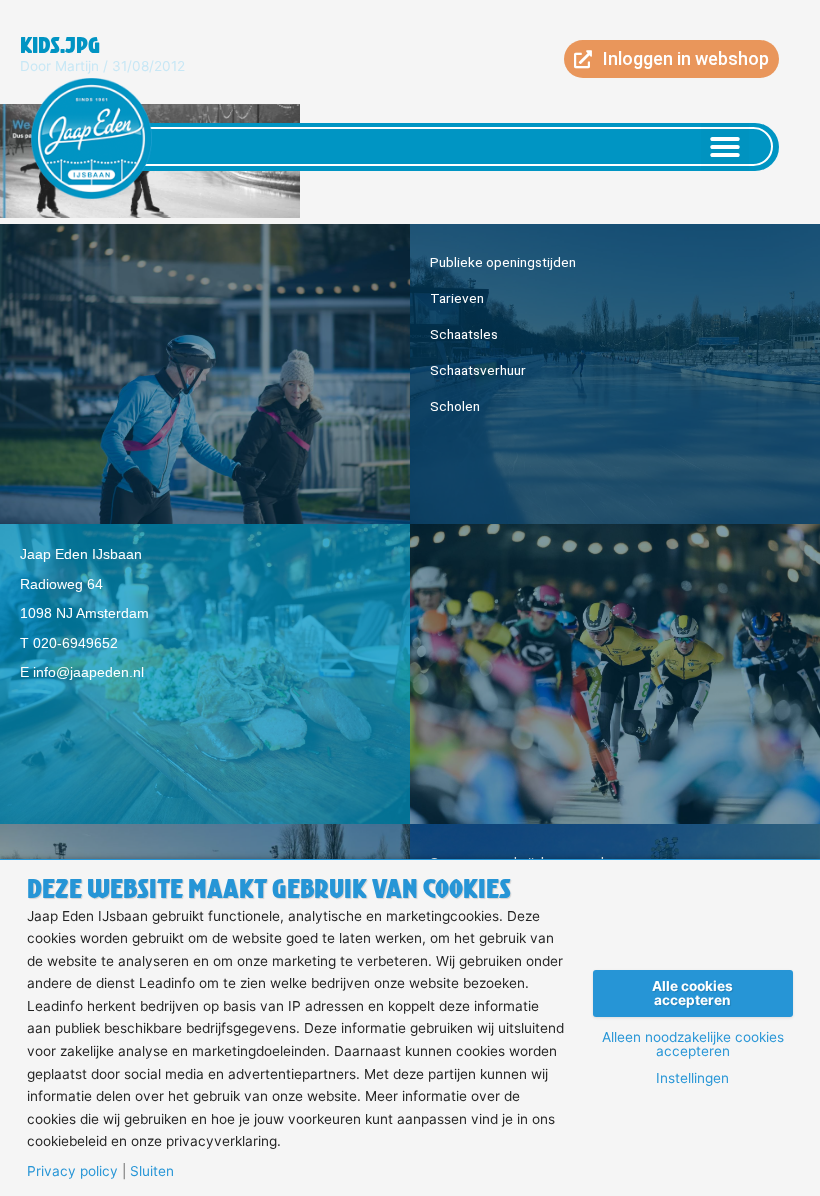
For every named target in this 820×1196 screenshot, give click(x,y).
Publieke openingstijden (503, 262)
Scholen (455, 406)
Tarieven (457, 298)
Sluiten (152, 1172)
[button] (725, 147)
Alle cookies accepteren (692, 993)
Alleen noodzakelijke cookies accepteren (693, 1044)
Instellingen (692, 1079)
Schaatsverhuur (478, 370)
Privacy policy (72, 1172)
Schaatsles (464, 334)
